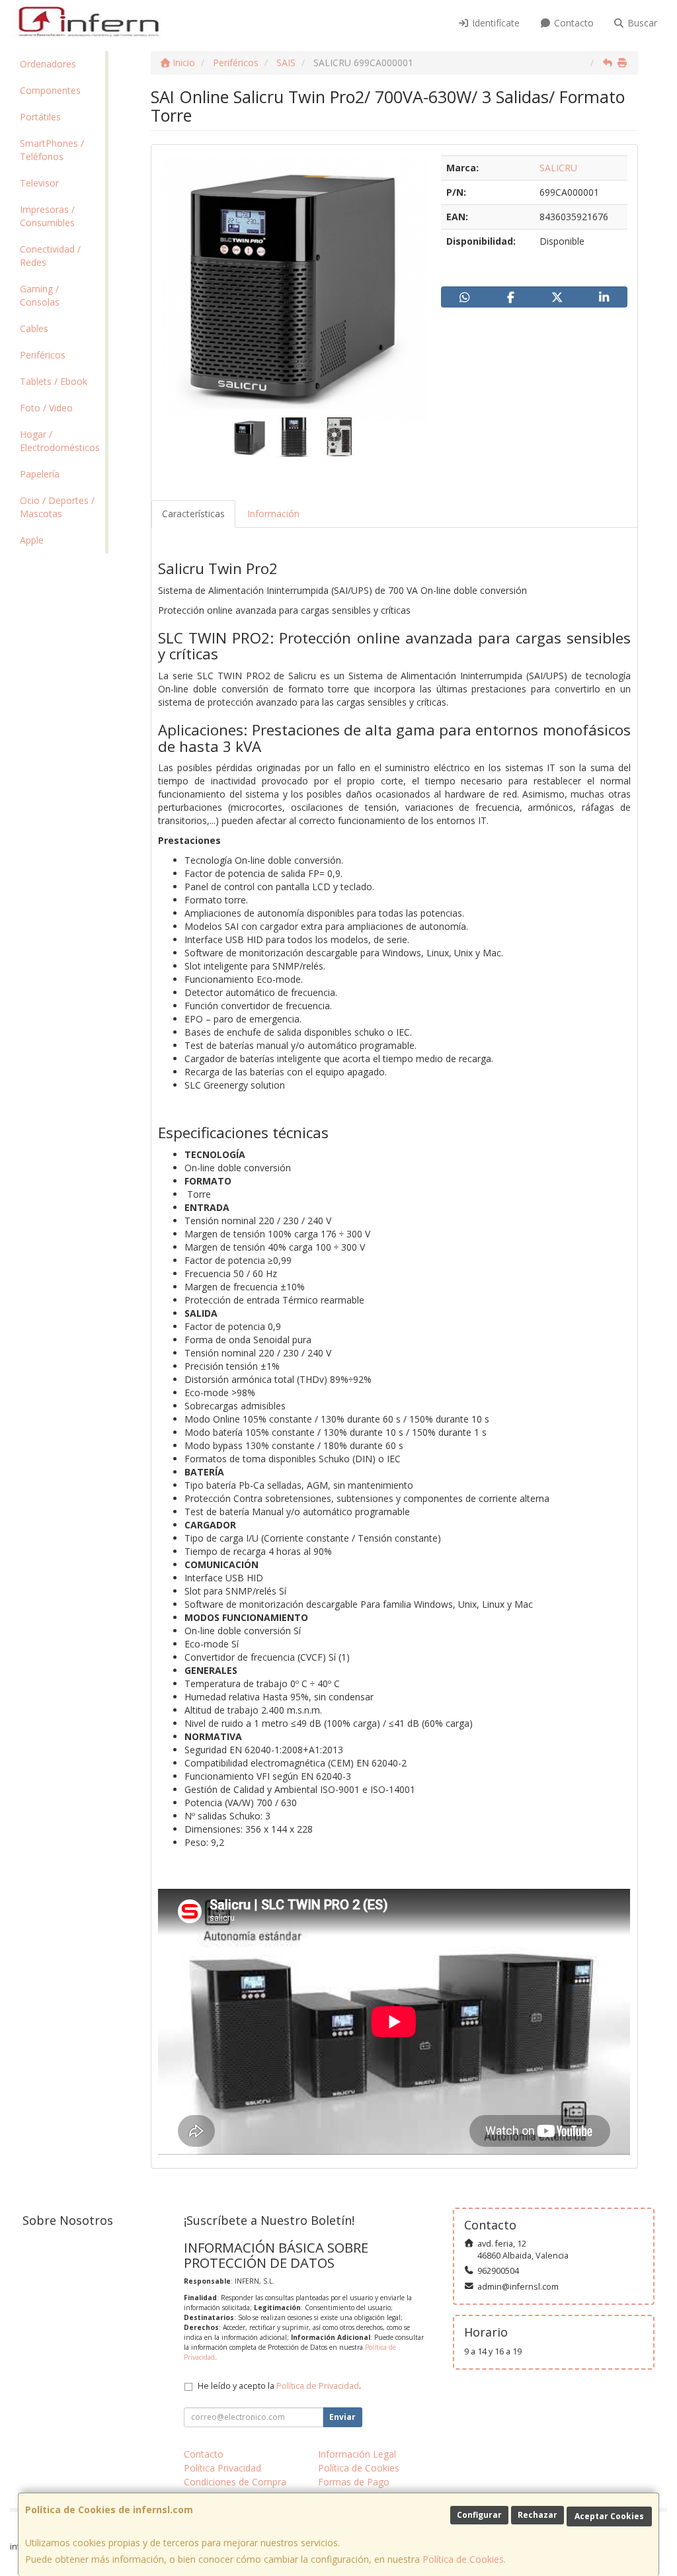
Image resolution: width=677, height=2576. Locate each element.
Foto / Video (46, 408)
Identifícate (495, 23)
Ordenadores (48, 64)
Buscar (641, 23)
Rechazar (538, 2515)
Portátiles (40, 117)
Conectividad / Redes (50, 256)
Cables (34, 328)
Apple (32, 540)
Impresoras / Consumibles (47, 216)
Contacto (573, 23)
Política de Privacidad (318, 2386)
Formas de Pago (354, 2482)
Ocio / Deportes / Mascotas (57, 507)
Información (273, 514)
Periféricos (43, 355)
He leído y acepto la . (279, 2386)
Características (193, 514)
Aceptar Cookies (609, 2516)
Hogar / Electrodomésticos (60, 441)
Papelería (40, 474)
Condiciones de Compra (235, 2482)
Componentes (50, 90)
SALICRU (558, 168)
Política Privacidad (222, 2468)
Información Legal (357, 2454)
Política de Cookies (463, 2559)
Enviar (342, 2417)
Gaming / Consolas (40, 295)
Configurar (479, 2515)
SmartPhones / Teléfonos (52, 150)
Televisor (39, 183)
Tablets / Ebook (54, 381)
